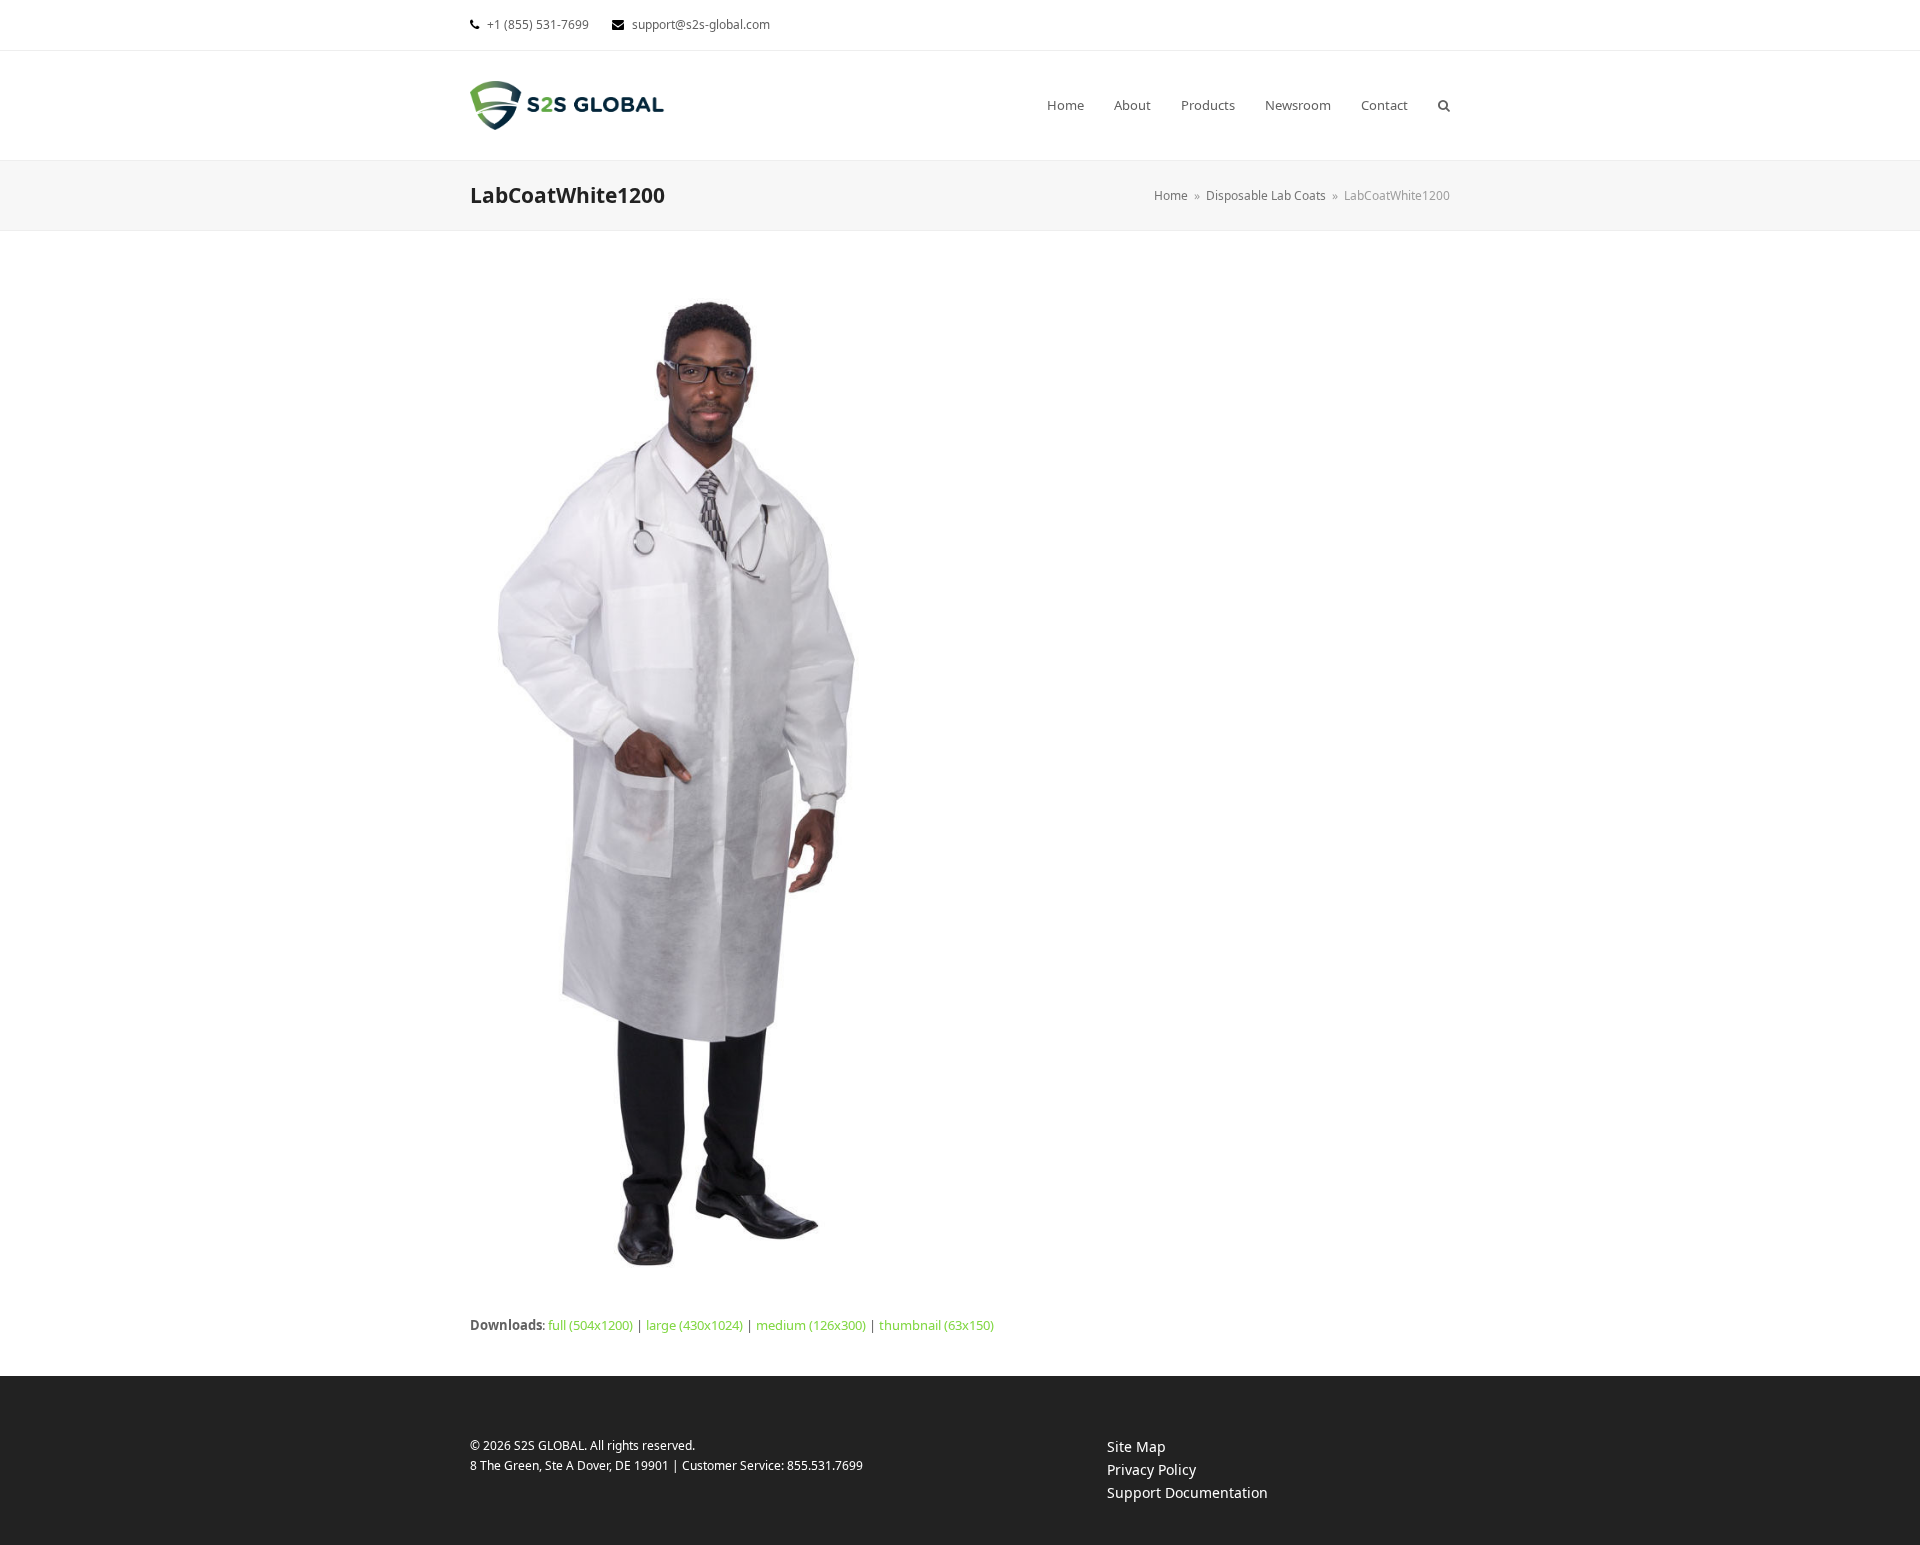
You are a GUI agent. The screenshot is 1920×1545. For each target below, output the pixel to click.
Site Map (1136, 1446)
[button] (1444, 105)
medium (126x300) (811, 1325)
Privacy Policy (1171, 1470)
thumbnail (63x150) (936, 1325)
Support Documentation (1207, 1493)
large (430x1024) (694, 1325)
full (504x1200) (590, 1325)
